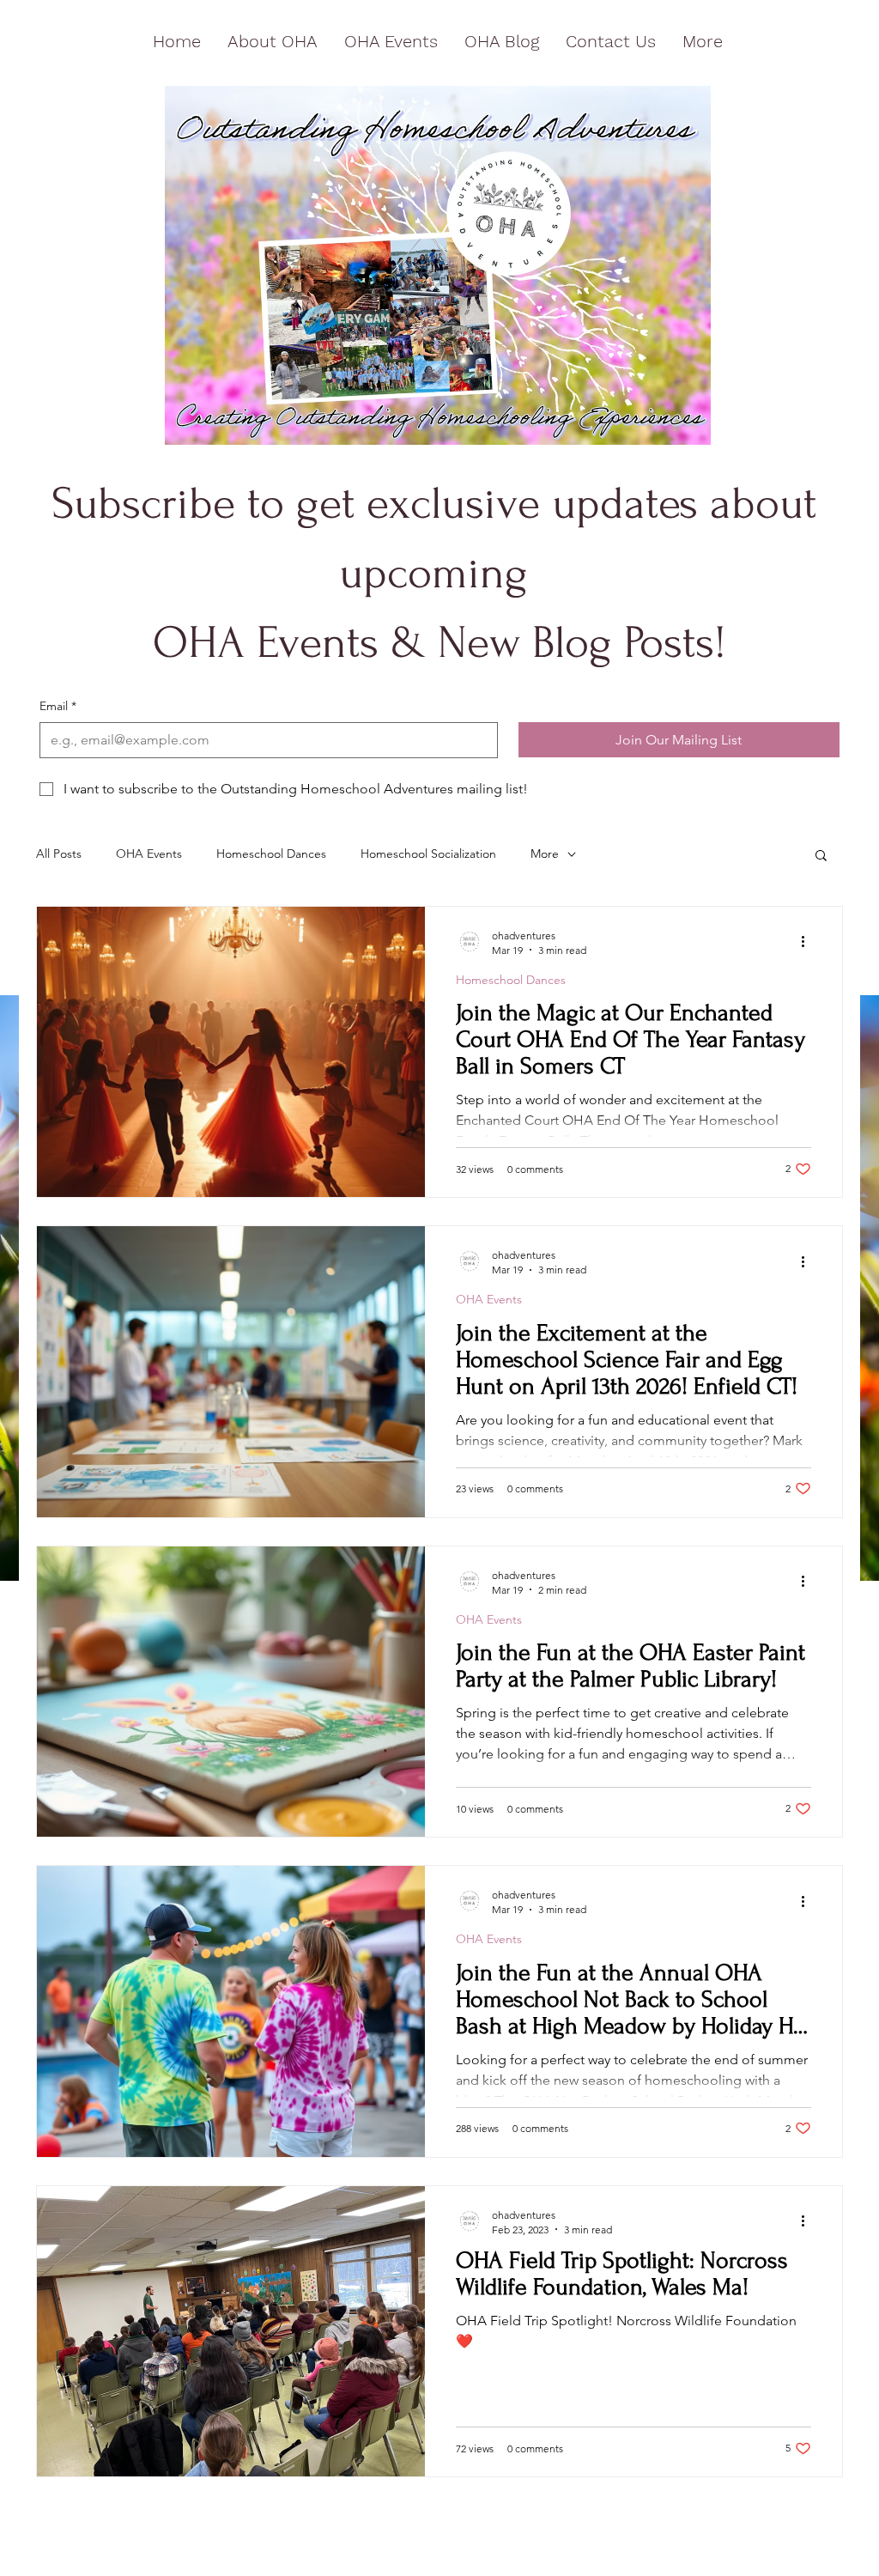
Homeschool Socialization (428, 854)
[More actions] (809, 942)
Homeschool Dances (271, 854)
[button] (821, 857)
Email (58, 706)
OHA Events (149, 854)
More (545, 854)
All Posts (59, 854)
